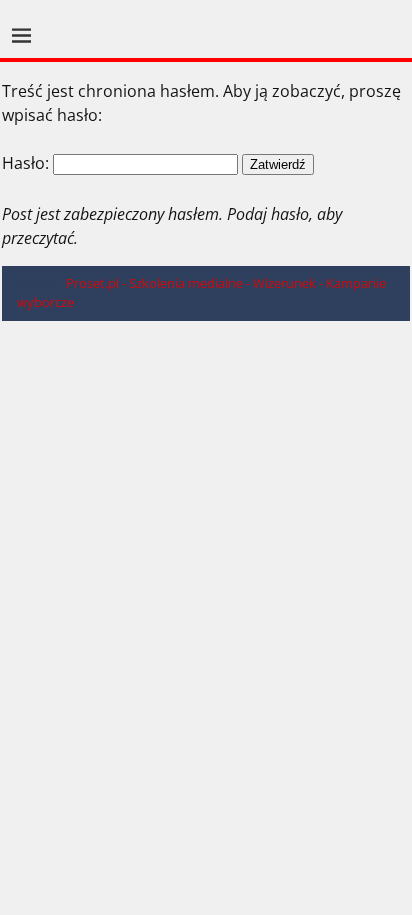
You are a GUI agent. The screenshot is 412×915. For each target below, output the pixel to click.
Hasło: (27, 163)
